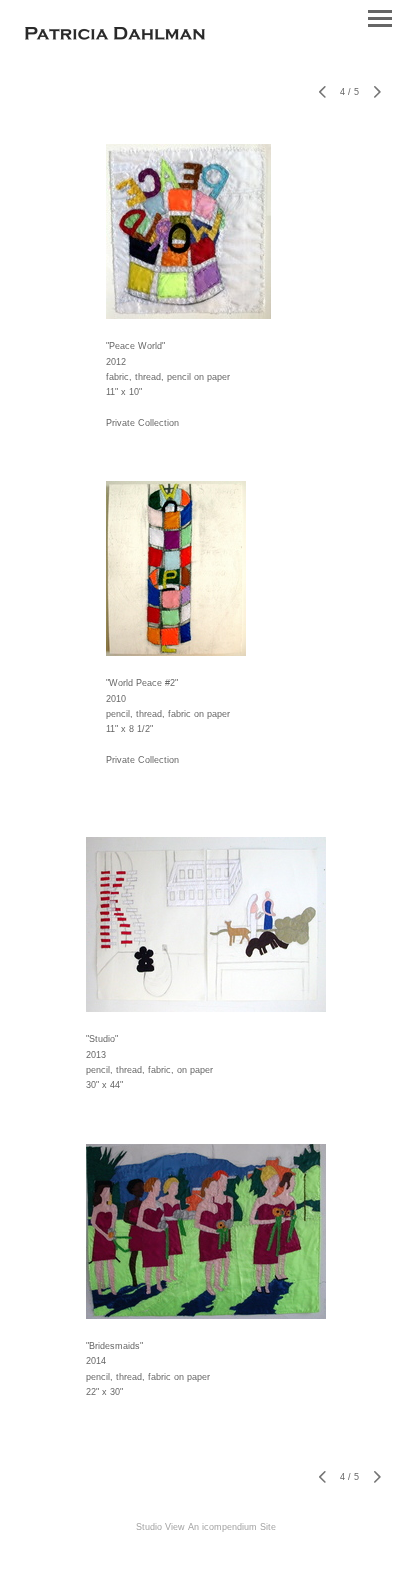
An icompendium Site (232, 1527)
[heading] (115, 34)
